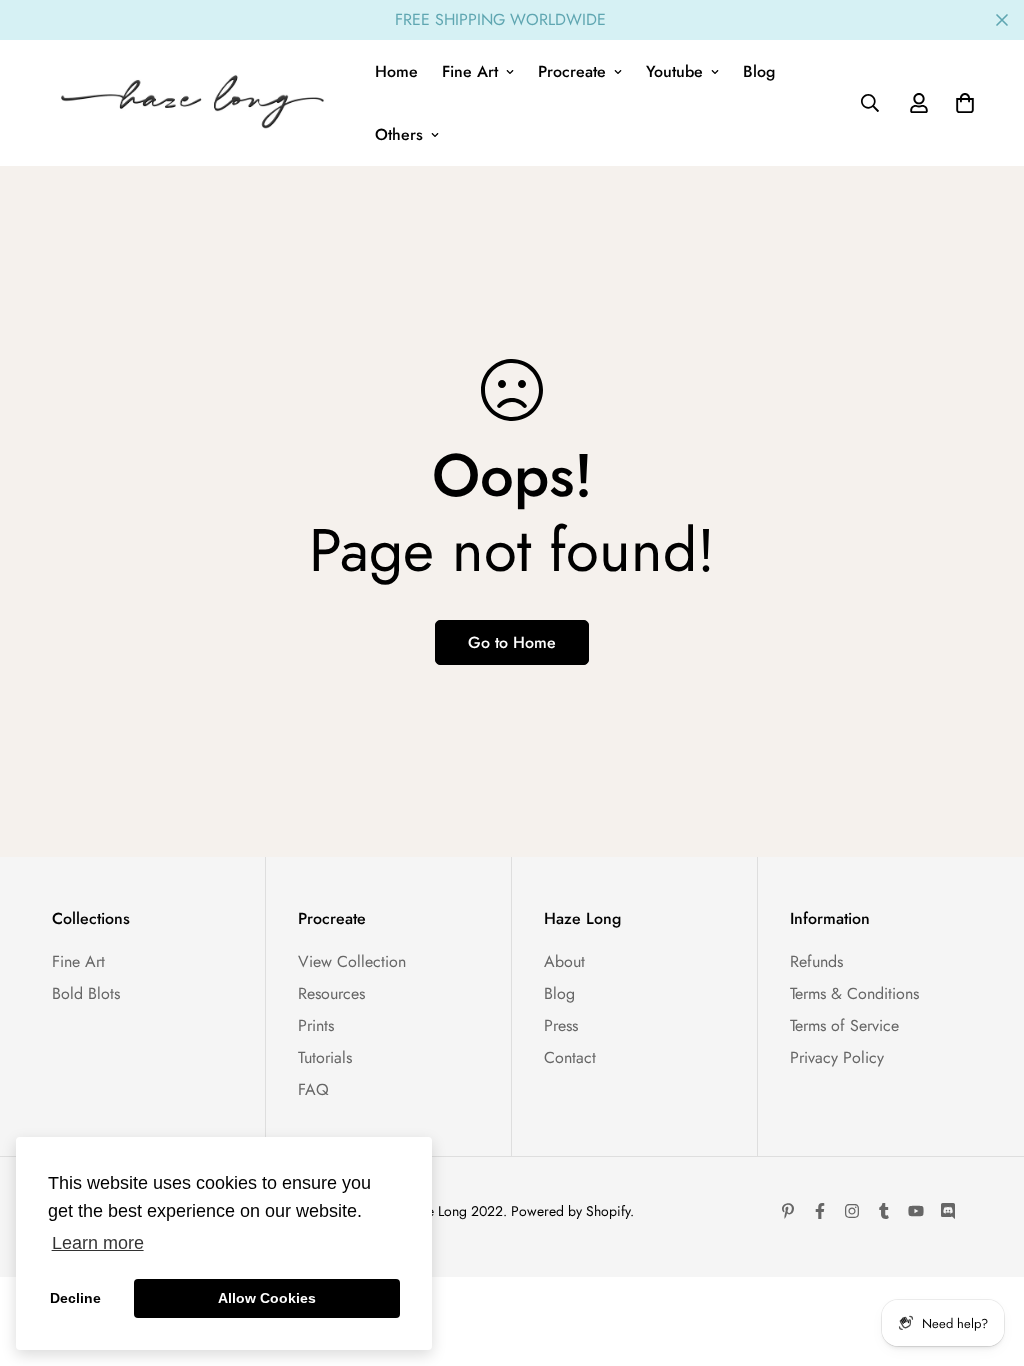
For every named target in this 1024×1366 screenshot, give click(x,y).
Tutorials (325, 1057)
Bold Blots (86, 993)
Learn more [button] (98, 1243)
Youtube (674, 71)
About (564, 961)
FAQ (313, 1089)
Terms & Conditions (854, 993)
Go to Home (512, 642)
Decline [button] (75, 1298)
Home (396, 71)
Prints (316, 1025)
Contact (570, 1057)
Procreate (572, 71)
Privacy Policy (837, 1057)
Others (399, 134)
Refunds (816, 961)
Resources (331, 993)
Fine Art (470, 71)
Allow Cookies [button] (267, 1298)
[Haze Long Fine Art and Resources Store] (199, 102)
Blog (759, 71)
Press (561, 1025)
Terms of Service (844, 1025)
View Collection (352, 961)
